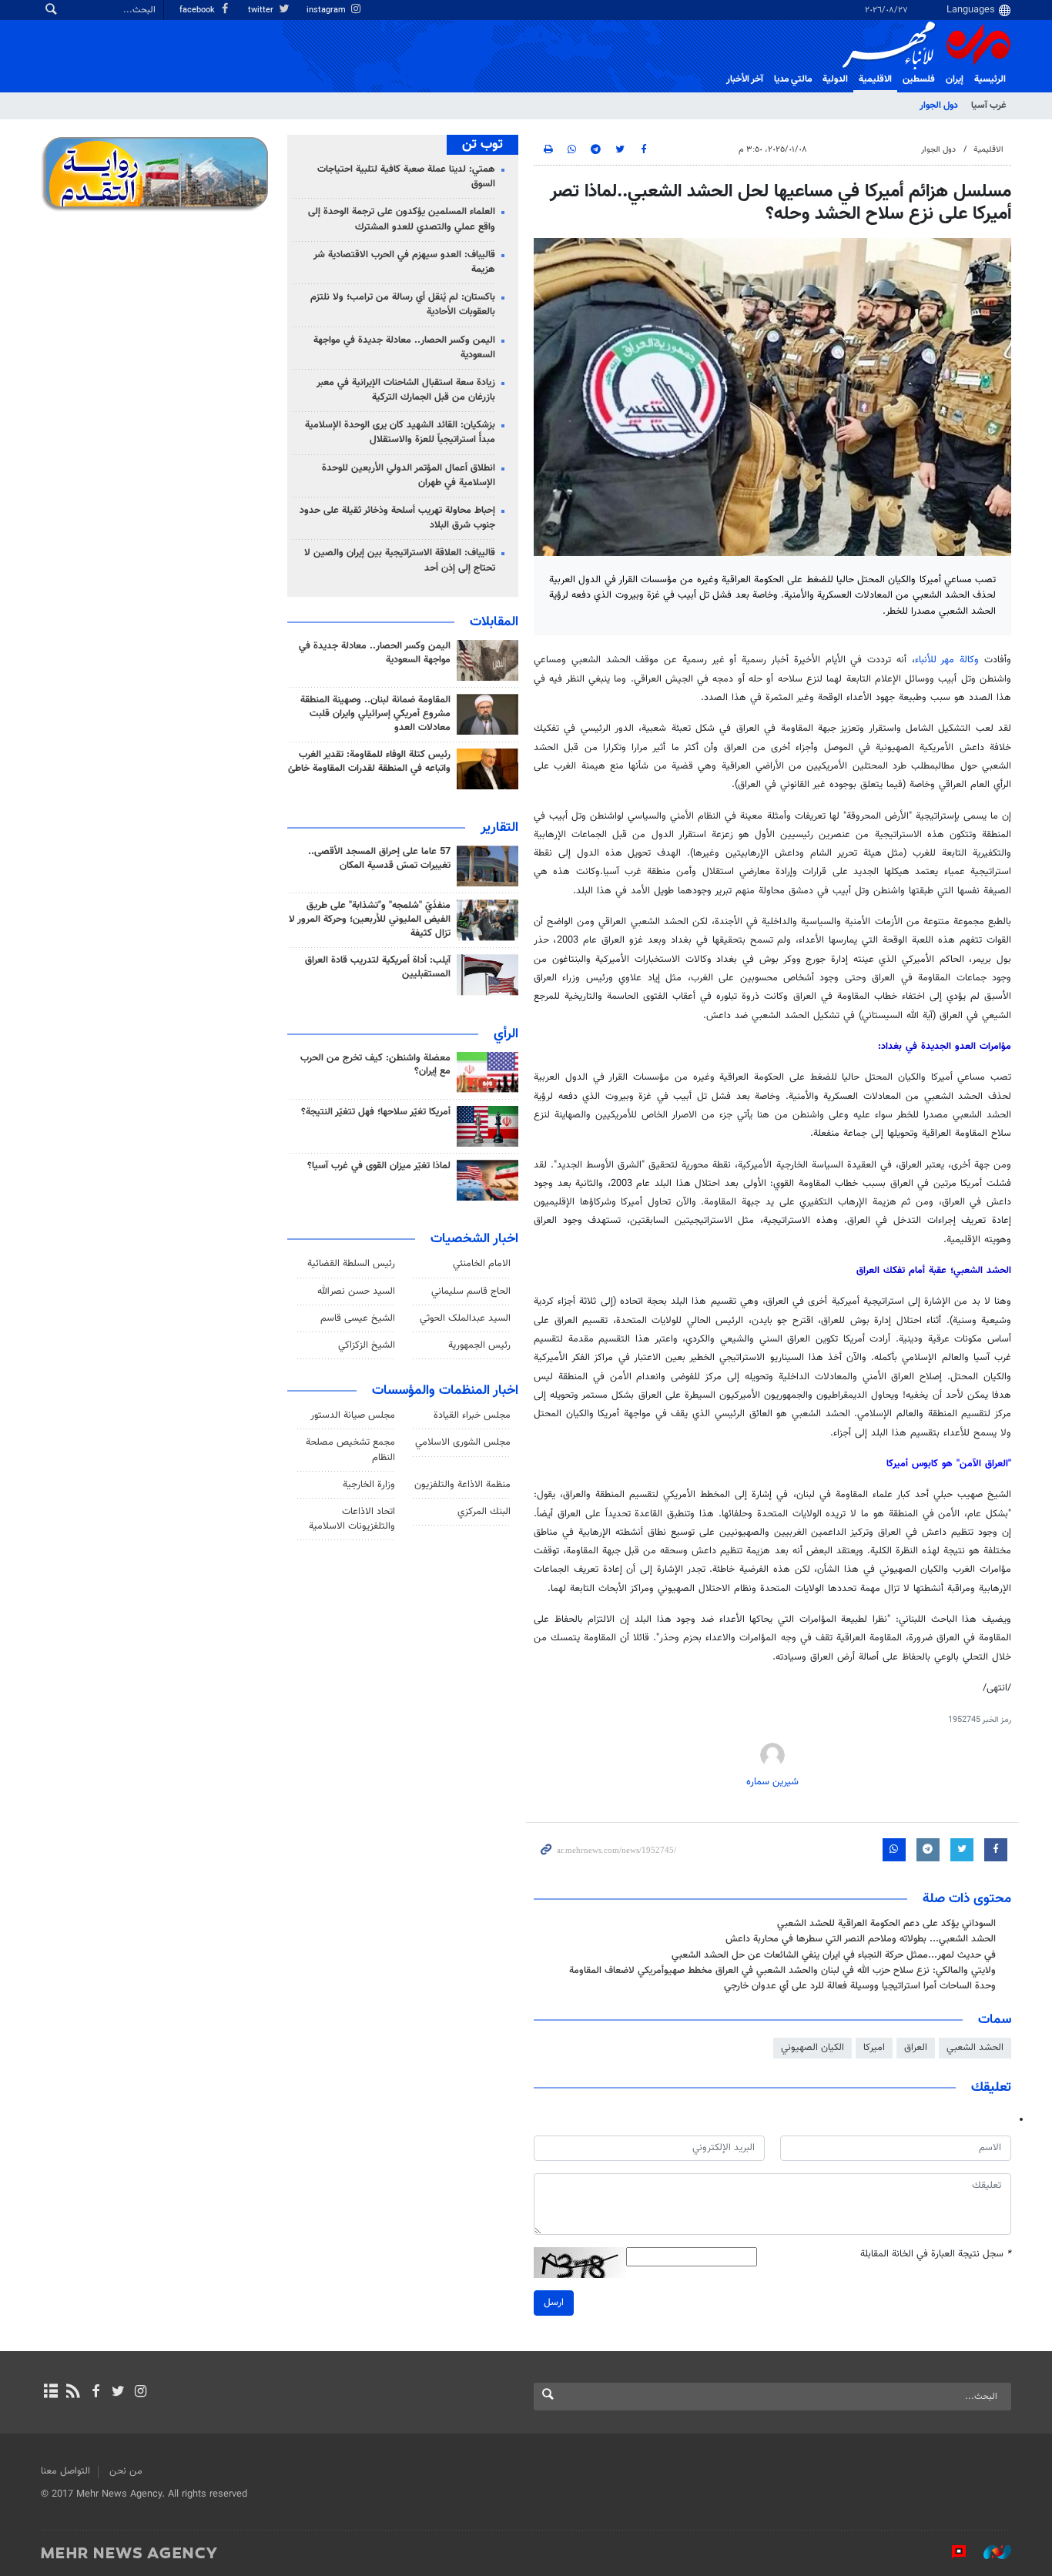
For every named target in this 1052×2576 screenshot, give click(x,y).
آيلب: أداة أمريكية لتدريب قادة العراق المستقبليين (378, 967)
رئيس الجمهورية (479, 1345)
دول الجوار (939, 106)
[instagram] (141, 2393)
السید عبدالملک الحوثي (465, 1318)
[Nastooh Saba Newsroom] (990, 2552)
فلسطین (919, 79)
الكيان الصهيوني (812, 2048)
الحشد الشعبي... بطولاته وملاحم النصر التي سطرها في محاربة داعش (861, 1939)
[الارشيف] (50, 2393)
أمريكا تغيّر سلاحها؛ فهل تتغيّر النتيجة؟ (376, 1112)
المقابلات (494, 622)
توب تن (482, 145)
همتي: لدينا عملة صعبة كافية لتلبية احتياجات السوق (406, 177)
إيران (955, 79)
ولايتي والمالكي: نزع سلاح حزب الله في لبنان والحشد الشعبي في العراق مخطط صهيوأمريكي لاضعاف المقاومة (782, 1971)
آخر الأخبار (745, 79)
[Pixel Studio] (951, 2552)
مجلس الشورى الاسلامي (463, 1442)
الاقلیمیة (875, 79)
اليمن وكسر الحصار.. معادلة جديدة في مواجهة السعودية (404, 348)
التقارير (499, 828)
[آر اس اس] (73, 2393)
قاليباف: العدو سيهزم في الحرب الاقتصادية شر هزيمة (404, 262)
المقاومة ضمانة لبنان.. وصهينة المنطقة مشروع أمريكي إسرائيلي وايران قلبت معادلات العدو (375, 714)
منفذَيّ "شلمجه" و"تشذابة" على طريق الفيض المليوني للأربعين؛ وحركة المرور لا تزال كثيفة (370, 920)
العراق (916, 2048)
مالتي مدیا (793, 79)
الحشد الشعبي (975, 2048)
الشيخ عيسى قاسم (358, 1318)
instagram (327, 10)
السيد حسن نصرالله (356, 1291)
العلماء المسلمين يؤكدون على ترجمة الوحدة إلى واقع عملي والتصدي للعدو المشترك (402, 219)
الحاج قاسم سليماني (471, 1291)
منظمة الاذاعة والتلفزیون (462, 1485)
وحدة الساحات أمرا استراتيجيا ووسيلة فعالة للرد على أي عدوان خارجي (860, 1986)
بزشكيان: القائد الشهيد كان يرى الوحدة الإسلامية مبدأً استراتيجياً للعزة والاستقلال (400, 432)
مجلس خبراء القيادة (472, 1415)
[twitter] (118, 2393)
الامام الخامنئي (482, 1264)
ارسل (554, 2303)
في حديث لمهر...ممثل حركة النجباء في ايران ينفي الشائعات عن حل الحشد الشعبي (834, 1955)
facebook (198, 10)
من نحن (126, 2471)
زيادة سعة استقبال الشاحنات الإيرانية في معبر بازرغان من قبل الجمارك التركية (406, 390)
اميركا (874, 2048)
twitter (262, 10)
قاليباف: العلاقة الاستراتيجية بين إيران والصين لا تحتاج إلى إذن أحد (400, 560)
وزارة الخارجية (369, 1485)
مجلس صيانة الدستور (353, 1415)
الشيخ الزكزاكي (367, 1345)
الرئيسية (990, 79)
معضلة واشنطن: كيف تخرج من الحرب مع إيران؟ (375, 1065)
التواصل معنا (65, 2471)
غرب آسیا (988, 106)
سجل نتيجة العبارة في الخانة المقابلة (936, 2254)
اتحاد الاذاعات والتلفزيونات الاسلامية (352, 1519)
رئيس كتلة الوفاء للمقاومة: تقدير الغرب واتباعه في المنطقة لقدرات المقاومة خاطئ (369, 762)
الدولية (835, 79)
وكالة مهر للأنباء (947, 660)
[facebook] (95, 2393)
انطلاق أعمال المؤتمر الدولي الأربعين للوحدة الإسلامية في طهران (409, 476)
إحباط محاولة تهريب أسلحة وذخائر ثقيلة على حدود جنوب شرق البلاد (397, 518)
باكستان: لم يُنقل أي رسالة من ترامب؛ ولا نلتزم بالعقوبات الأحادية (403, 305)
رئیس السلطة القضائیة (351, 1264)
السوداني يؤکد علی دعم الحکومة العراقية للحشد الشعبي (886, 1924)
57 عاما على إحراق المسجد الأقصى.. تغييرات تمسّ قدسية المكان (379, 859)
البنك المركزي (484, 1512)
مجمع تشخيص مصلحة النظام (350, 1450)
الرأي (506, 1034)
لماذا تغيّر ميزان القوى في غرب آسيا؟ (379, 1166)
